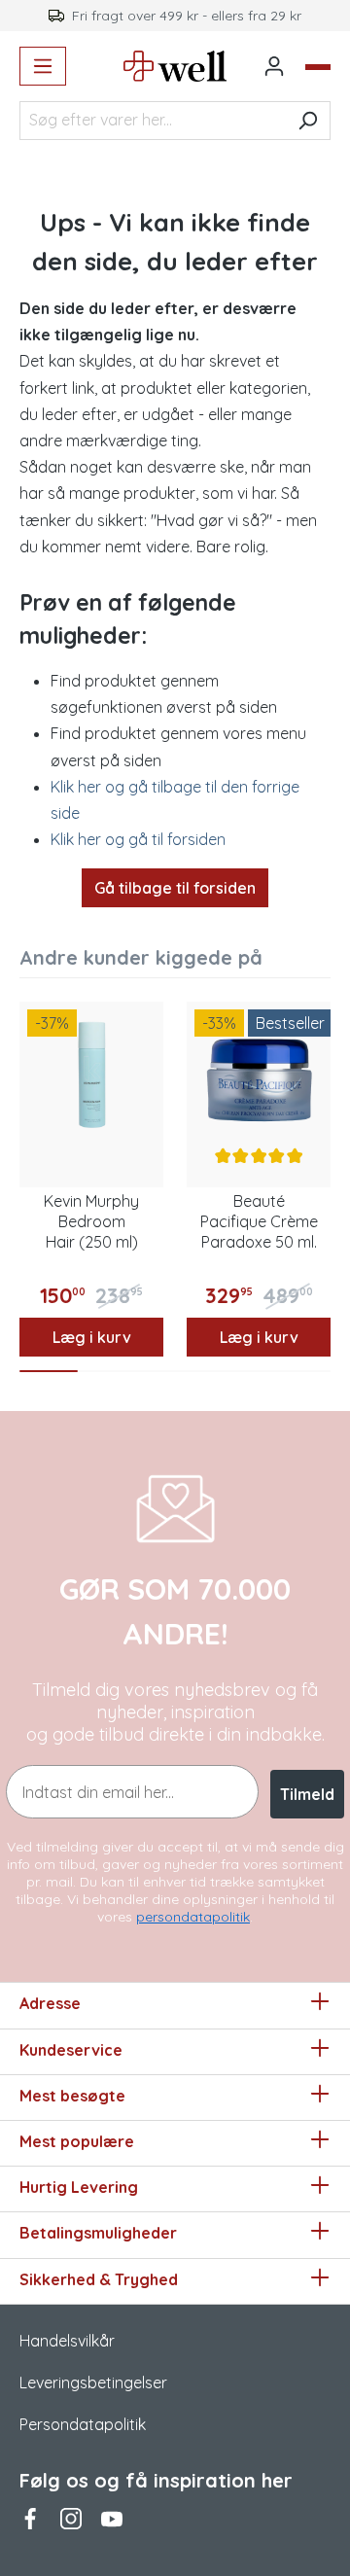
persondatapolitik (193, 1917)
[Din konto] (274, 66)
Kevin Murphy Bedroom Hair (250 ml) (91, 1221)
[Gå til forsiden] (175, 66)
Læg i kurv (92, 1337)
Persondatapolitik (83, 2424)
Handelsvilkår (67, 2341)
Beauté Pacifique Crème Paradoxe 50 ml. (259, 1221)
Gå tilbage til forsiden (175, 888)
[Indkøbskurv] (318, 67)
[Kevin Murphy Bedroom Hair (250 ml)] (91, 1074)
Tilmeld (307, 1794)
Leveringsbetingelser (93, 2382)
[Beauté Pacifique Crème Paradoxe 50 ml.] (259, 1074)
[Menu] (43, 66)
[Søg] (308, 121)
